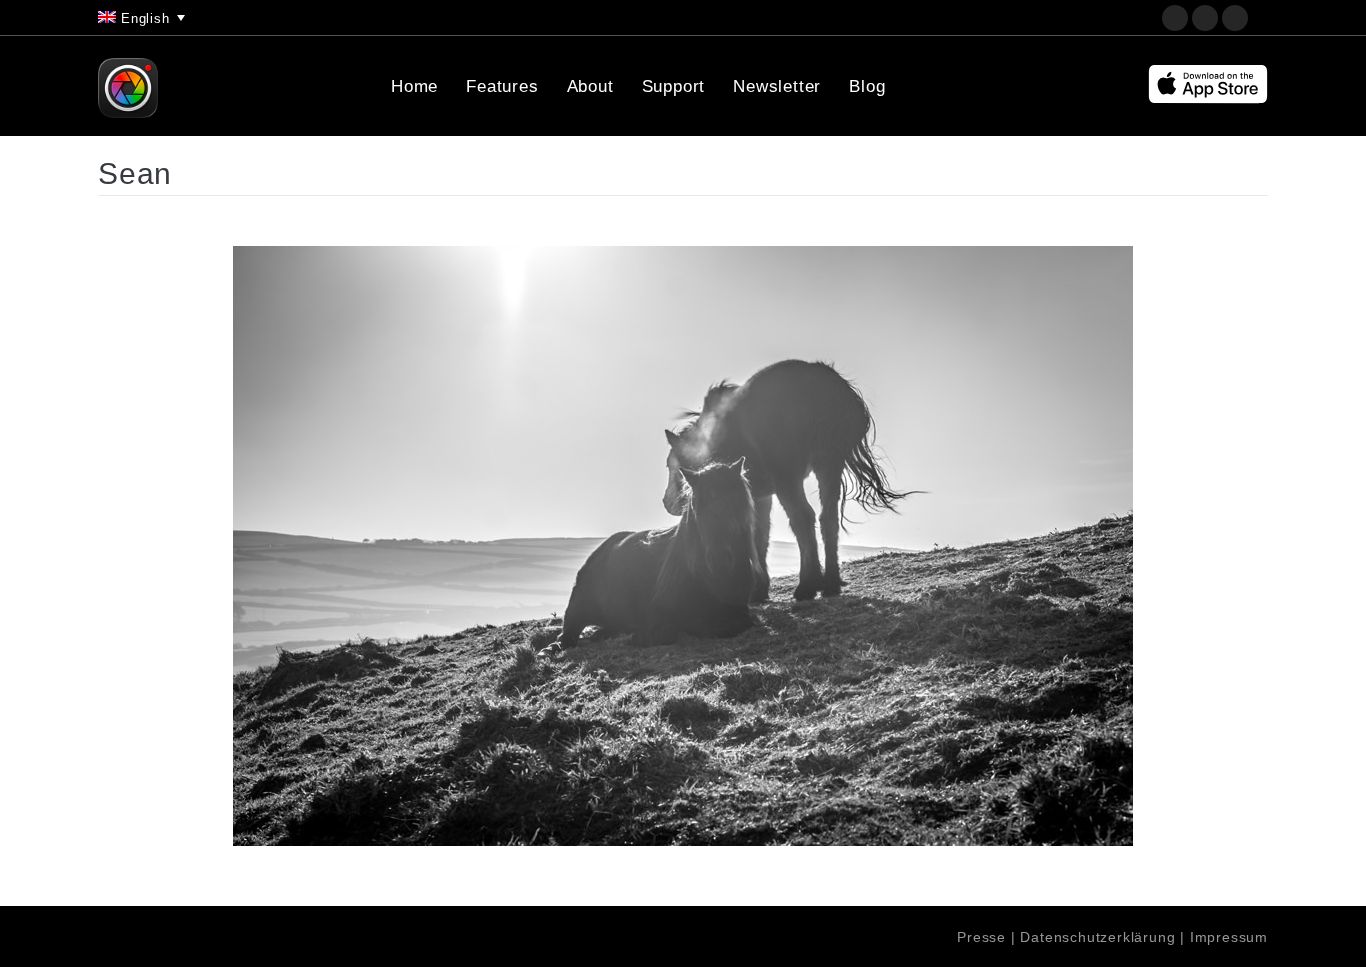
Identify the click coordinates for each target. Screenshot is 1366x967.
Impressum (1229, 937)
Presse (981, 937)
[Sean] (683, 546)
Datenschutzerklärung (1097, 937)
